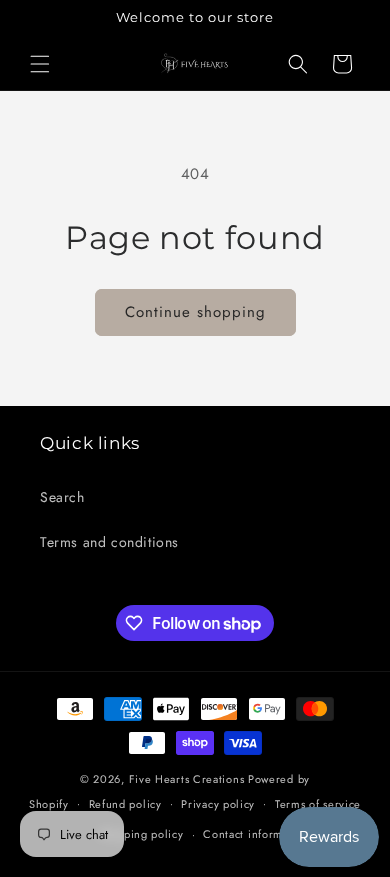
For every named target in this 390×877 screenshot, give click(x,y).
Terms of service (318, 804)
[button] (40, 64)
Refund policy (125, 804)
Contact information (256, 834)
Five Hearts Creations (187, 779)
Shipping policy (142, 834)
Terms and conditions (109, 542)
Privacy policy (218, 804)
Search (62, 497)
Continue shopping (195, 312)
